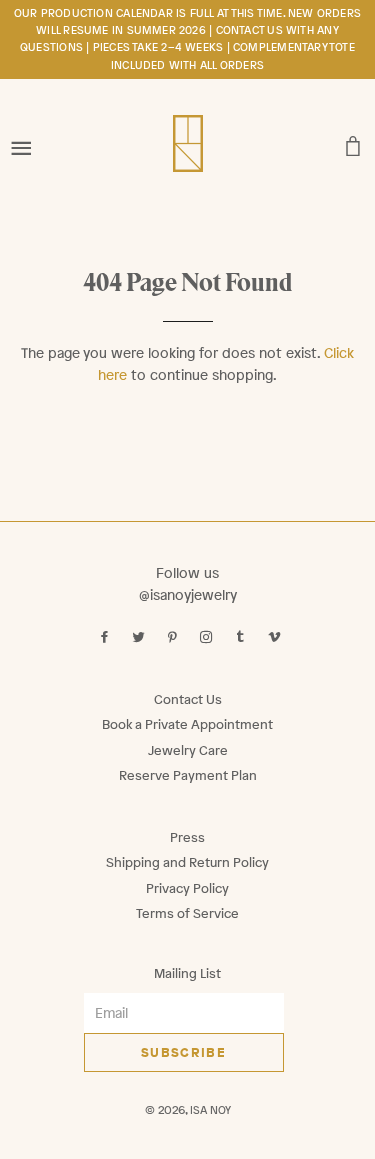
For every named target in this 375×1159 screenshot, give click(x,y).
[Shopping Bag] (353, 141)
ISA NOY (210, 1110)
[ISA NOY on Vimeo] (276, 637)
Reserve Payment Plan (188, 775)
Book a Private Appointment (187, 724)
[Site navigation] (21, 141)
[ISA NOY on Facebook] (106, 637)
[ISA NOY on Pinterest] (174, 637)
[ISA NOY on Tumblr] (242, 637)
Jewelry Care (188, 750)
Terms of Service (187, 913)
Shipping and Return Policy (187, 862)
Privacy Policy (187, 888)
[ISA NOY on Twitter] (140, 637)
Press (187, 837)
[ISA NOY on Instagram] (208, 637)
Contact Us (188, 699)
